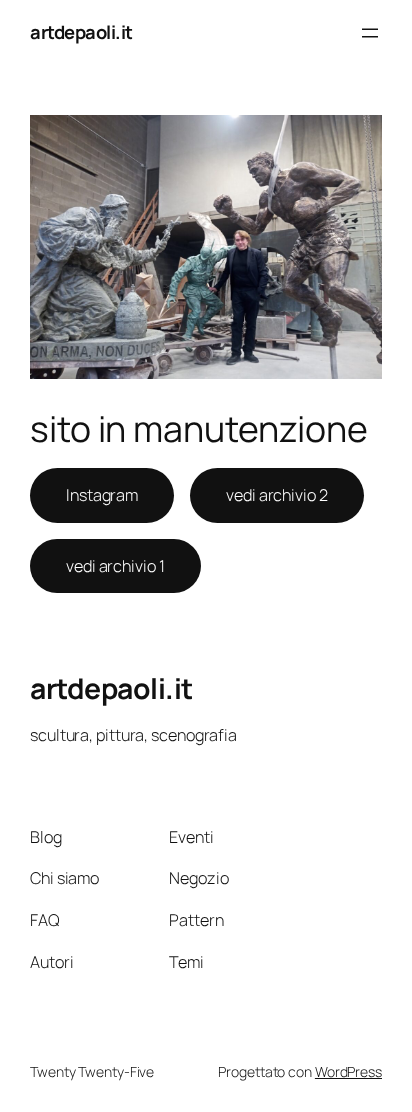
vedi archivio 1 (115, 566)
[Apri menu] (370, 33)
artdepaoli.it (81, 32)
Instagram (102, 495)
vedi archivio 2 (277, 495)
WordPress (348, 1071)
